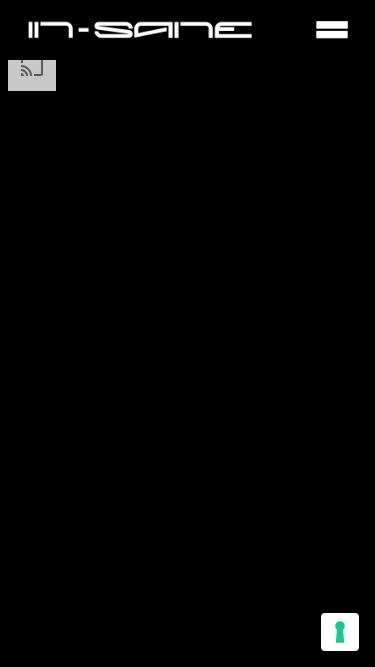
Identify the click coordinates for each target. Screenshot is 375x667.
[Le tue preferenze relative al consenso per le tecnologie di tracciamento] (340, 632)
